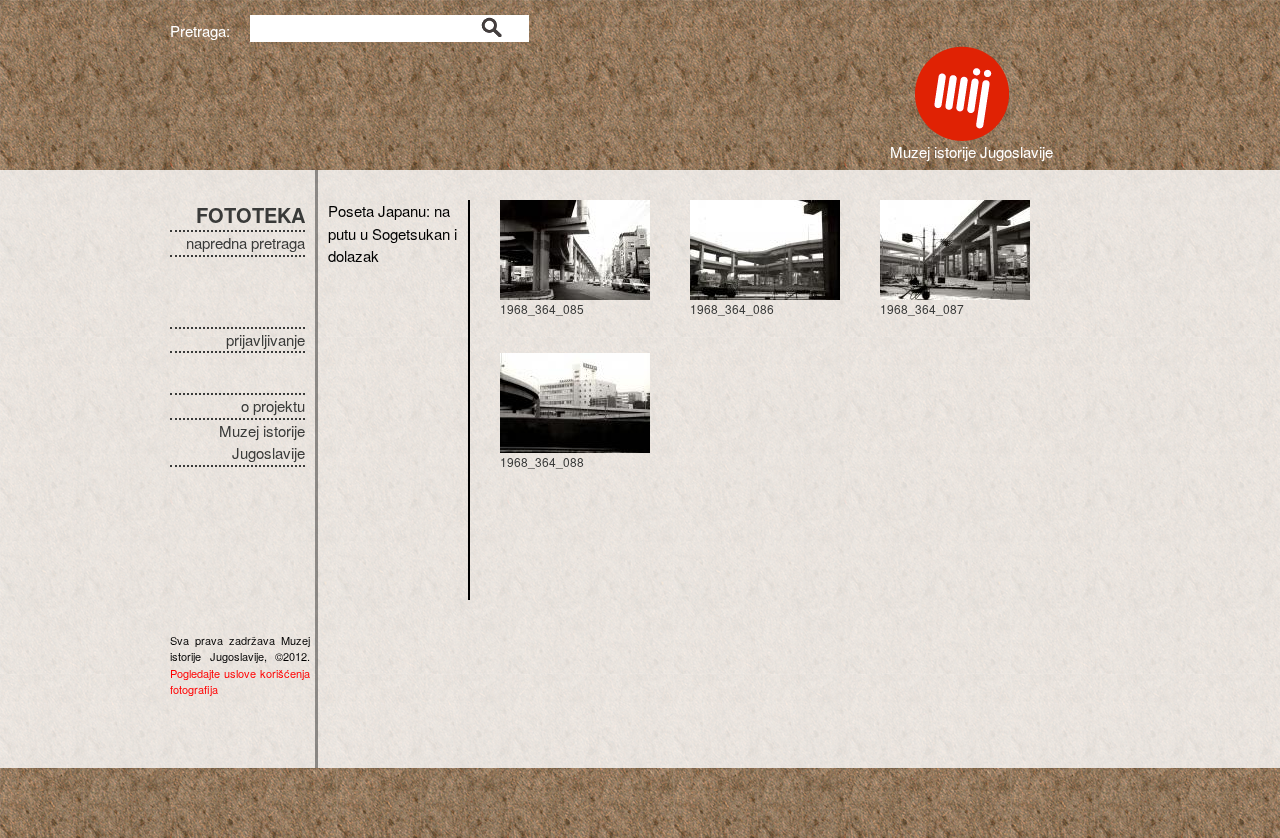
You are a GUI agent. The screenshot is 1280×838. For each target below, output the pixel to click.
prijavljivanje (265, 339)
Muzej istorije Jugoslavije (262, 442)
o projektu (273, 405)
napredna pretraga (245, 242)
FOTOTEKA (250, 214)
